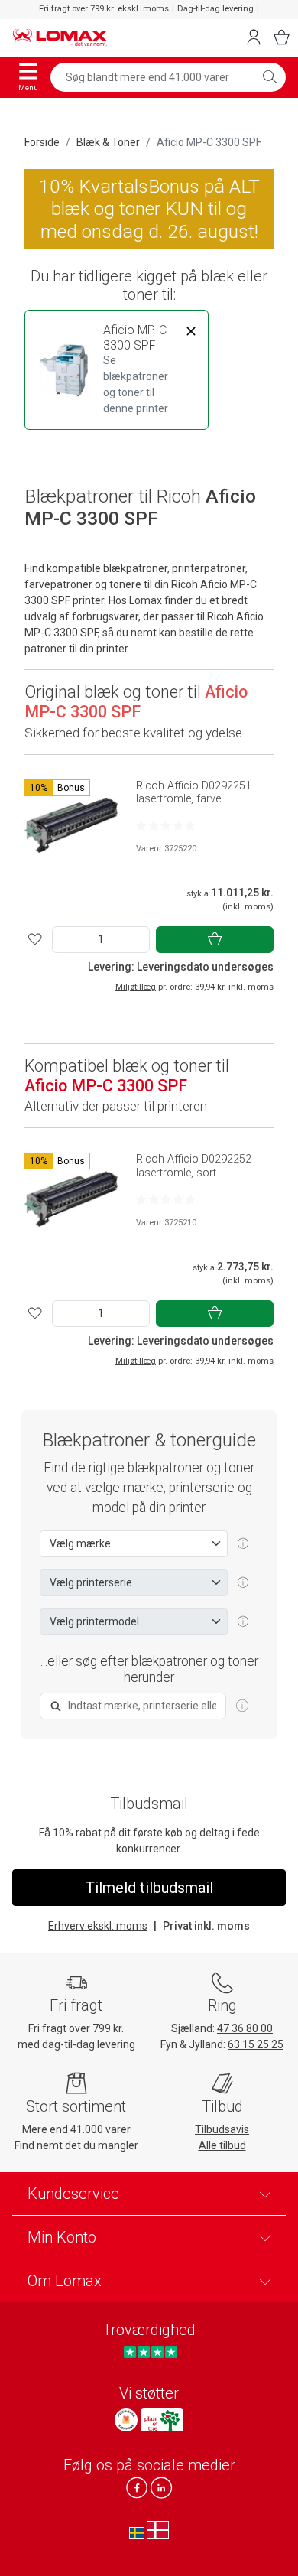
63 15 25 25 (256, 2044)
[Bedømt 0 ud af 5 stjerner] (166, 825)
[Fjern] (191, 331)
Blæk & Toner (108, 142)
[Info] (242, 1706)
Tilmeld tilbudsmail (149, 1888)
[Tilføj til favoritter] (35, 940)
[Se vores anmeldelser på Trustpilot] (150, 2352)
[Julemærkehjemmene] (126, 2420)
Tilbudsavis (222, 2129)
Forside (42, 142)
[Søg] (270, 77)
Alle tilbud (222, 2145)
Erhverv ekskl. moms (98, 1926)
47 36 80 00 (245, 2028)
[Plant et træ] (162, 2420)
